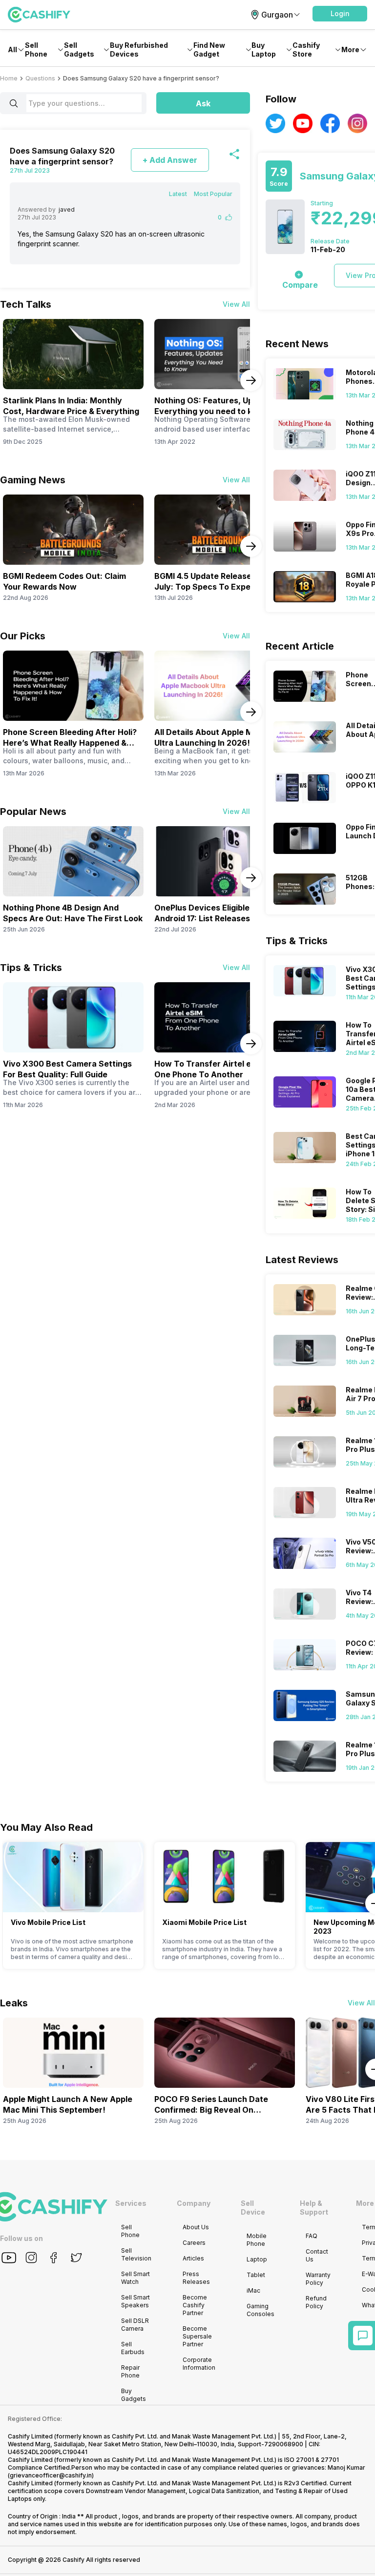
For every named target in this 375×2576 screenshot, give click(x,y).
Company (194, 2203)
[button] (340, 14)
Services (131, 2203)
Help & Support (314, 2208)
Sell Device (253, 2208)
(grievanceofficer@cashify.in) (51, 2475)
